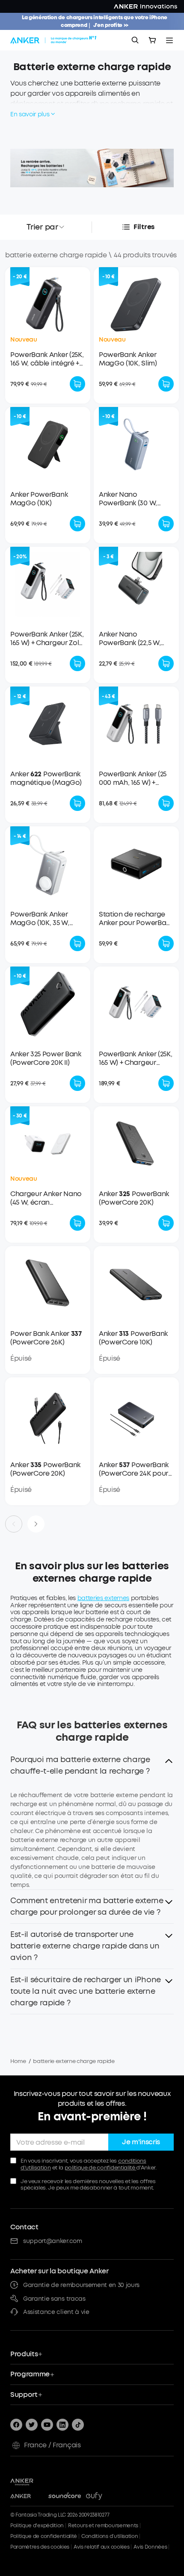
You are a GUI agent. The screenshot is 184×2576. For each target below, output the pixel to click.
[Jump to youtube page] (47, 2425)
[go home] (54, 40)
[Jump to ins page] (62, 2425)
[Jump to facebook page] (16, 2425)
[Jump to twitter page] (32, 2425)
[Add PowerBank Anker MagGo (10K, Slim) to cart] (166, 384)
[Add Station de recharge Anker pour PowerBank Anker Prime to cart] (166, 943)
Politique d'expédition (37, 2526)
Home (18, 2061)
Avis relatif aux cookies (101, 2547)
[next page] (36, 1524)
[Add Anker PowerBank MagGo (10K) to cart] (77, 524)
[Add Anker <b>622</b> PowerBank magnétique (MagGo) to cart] (77, 803)
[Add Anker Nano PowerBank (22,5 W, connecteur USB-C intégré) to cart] (166, 663)
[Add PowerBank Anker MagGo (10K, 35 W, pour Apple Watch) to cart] (77, 943)
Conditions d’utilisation (110, 2536)
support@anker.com (53, 2241)
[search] (135, 40)
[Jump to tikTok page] (78, 2425)
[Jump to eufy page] (102, 2496)
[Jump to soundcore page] (65, 2496)
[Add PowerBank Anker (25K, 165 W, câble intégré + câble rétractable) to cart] (77, 384)
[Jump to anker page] (39, 2481)
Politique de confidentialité (44, 2536)
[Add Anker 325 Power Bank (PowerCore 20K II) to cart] (77, 1083)
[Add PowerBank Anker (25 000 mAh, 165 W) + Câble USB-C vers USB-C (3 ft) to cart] (166, 803)
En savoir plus (30, 114)
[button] (92, 1768)
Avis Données (150, 2547)
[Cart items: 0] (152, 40)
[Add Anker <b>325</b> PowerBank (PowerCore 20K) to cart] (166, 1223)
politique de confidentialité (101, 2168)
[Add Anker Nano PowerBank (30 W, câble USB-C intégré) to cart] (166, 524)
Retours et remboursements (103, 2526)
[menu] (169, 40)
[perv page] (14, 1524)
